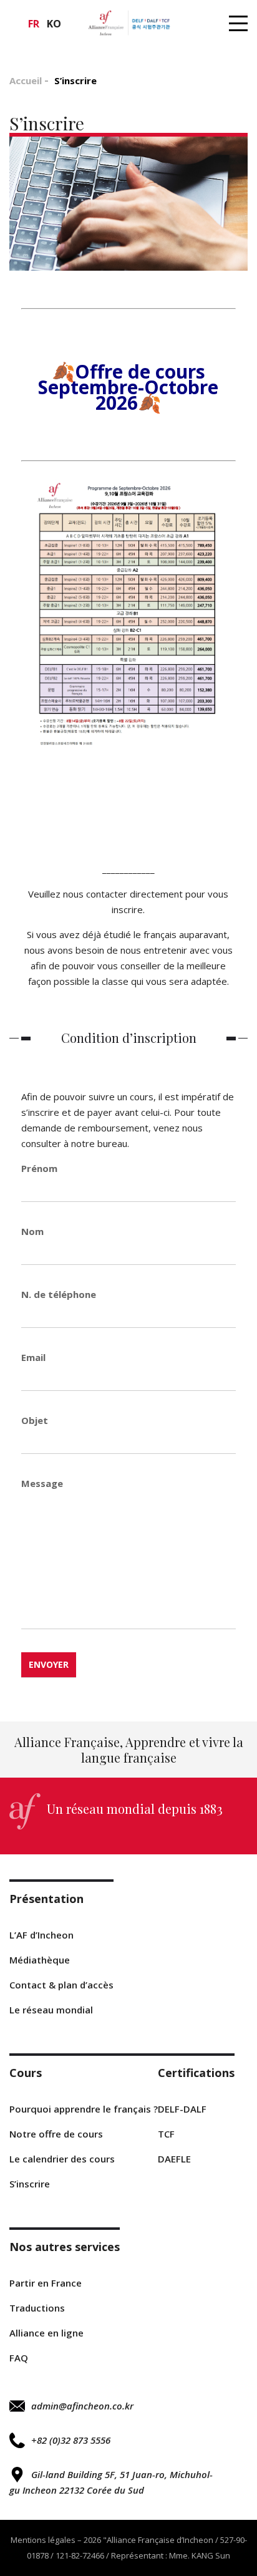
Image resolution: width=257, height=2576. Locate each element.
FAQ (19, 2358)
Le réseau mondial (51, 2010)
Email (33, 1357)
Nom (32, 1231)
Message (42, 1483)
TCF (166, 2134)
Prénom (39, 1168)
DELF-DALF (182, 2109)
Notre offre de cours (56, 2134)
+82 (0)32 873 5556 (71, 2440)
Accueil (26, 80)
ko (54, 24)
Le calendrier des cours (62, 2159)
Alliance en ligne (46, 2333)
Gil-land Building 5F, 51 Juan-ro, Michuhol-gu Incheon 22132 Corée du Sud (111, 2482)
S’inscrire (30, 2184)
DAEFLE (174, 2159)
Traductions (37, 2308)
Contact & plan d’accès (61, 1985)
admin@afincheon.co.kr (82, 2406)
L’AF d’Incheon (41, 1935)
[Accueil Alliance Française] (128, 23)
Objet (35, 1420)
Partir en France (46, 2283)
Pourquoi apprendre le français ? (84, 2109)
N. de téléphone (59, 1294)
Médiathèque (40, 1960)
